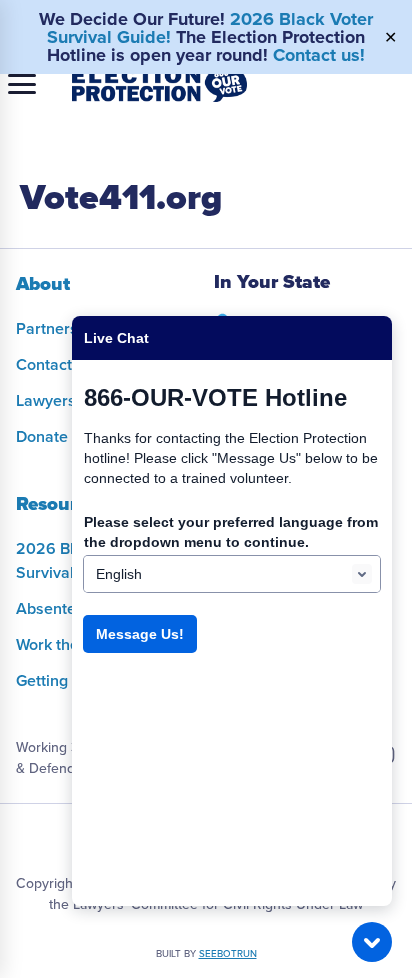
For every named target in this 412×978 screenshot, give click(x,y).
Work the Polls (67, 645)
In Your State (272, 282)
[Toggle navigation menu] (22, 84)
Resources (61, 504)
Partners (47, 329)
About (43, 284)
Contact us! (319, 55)
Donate (42, 437)
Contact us (54, 365)
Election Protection (159, 84)
